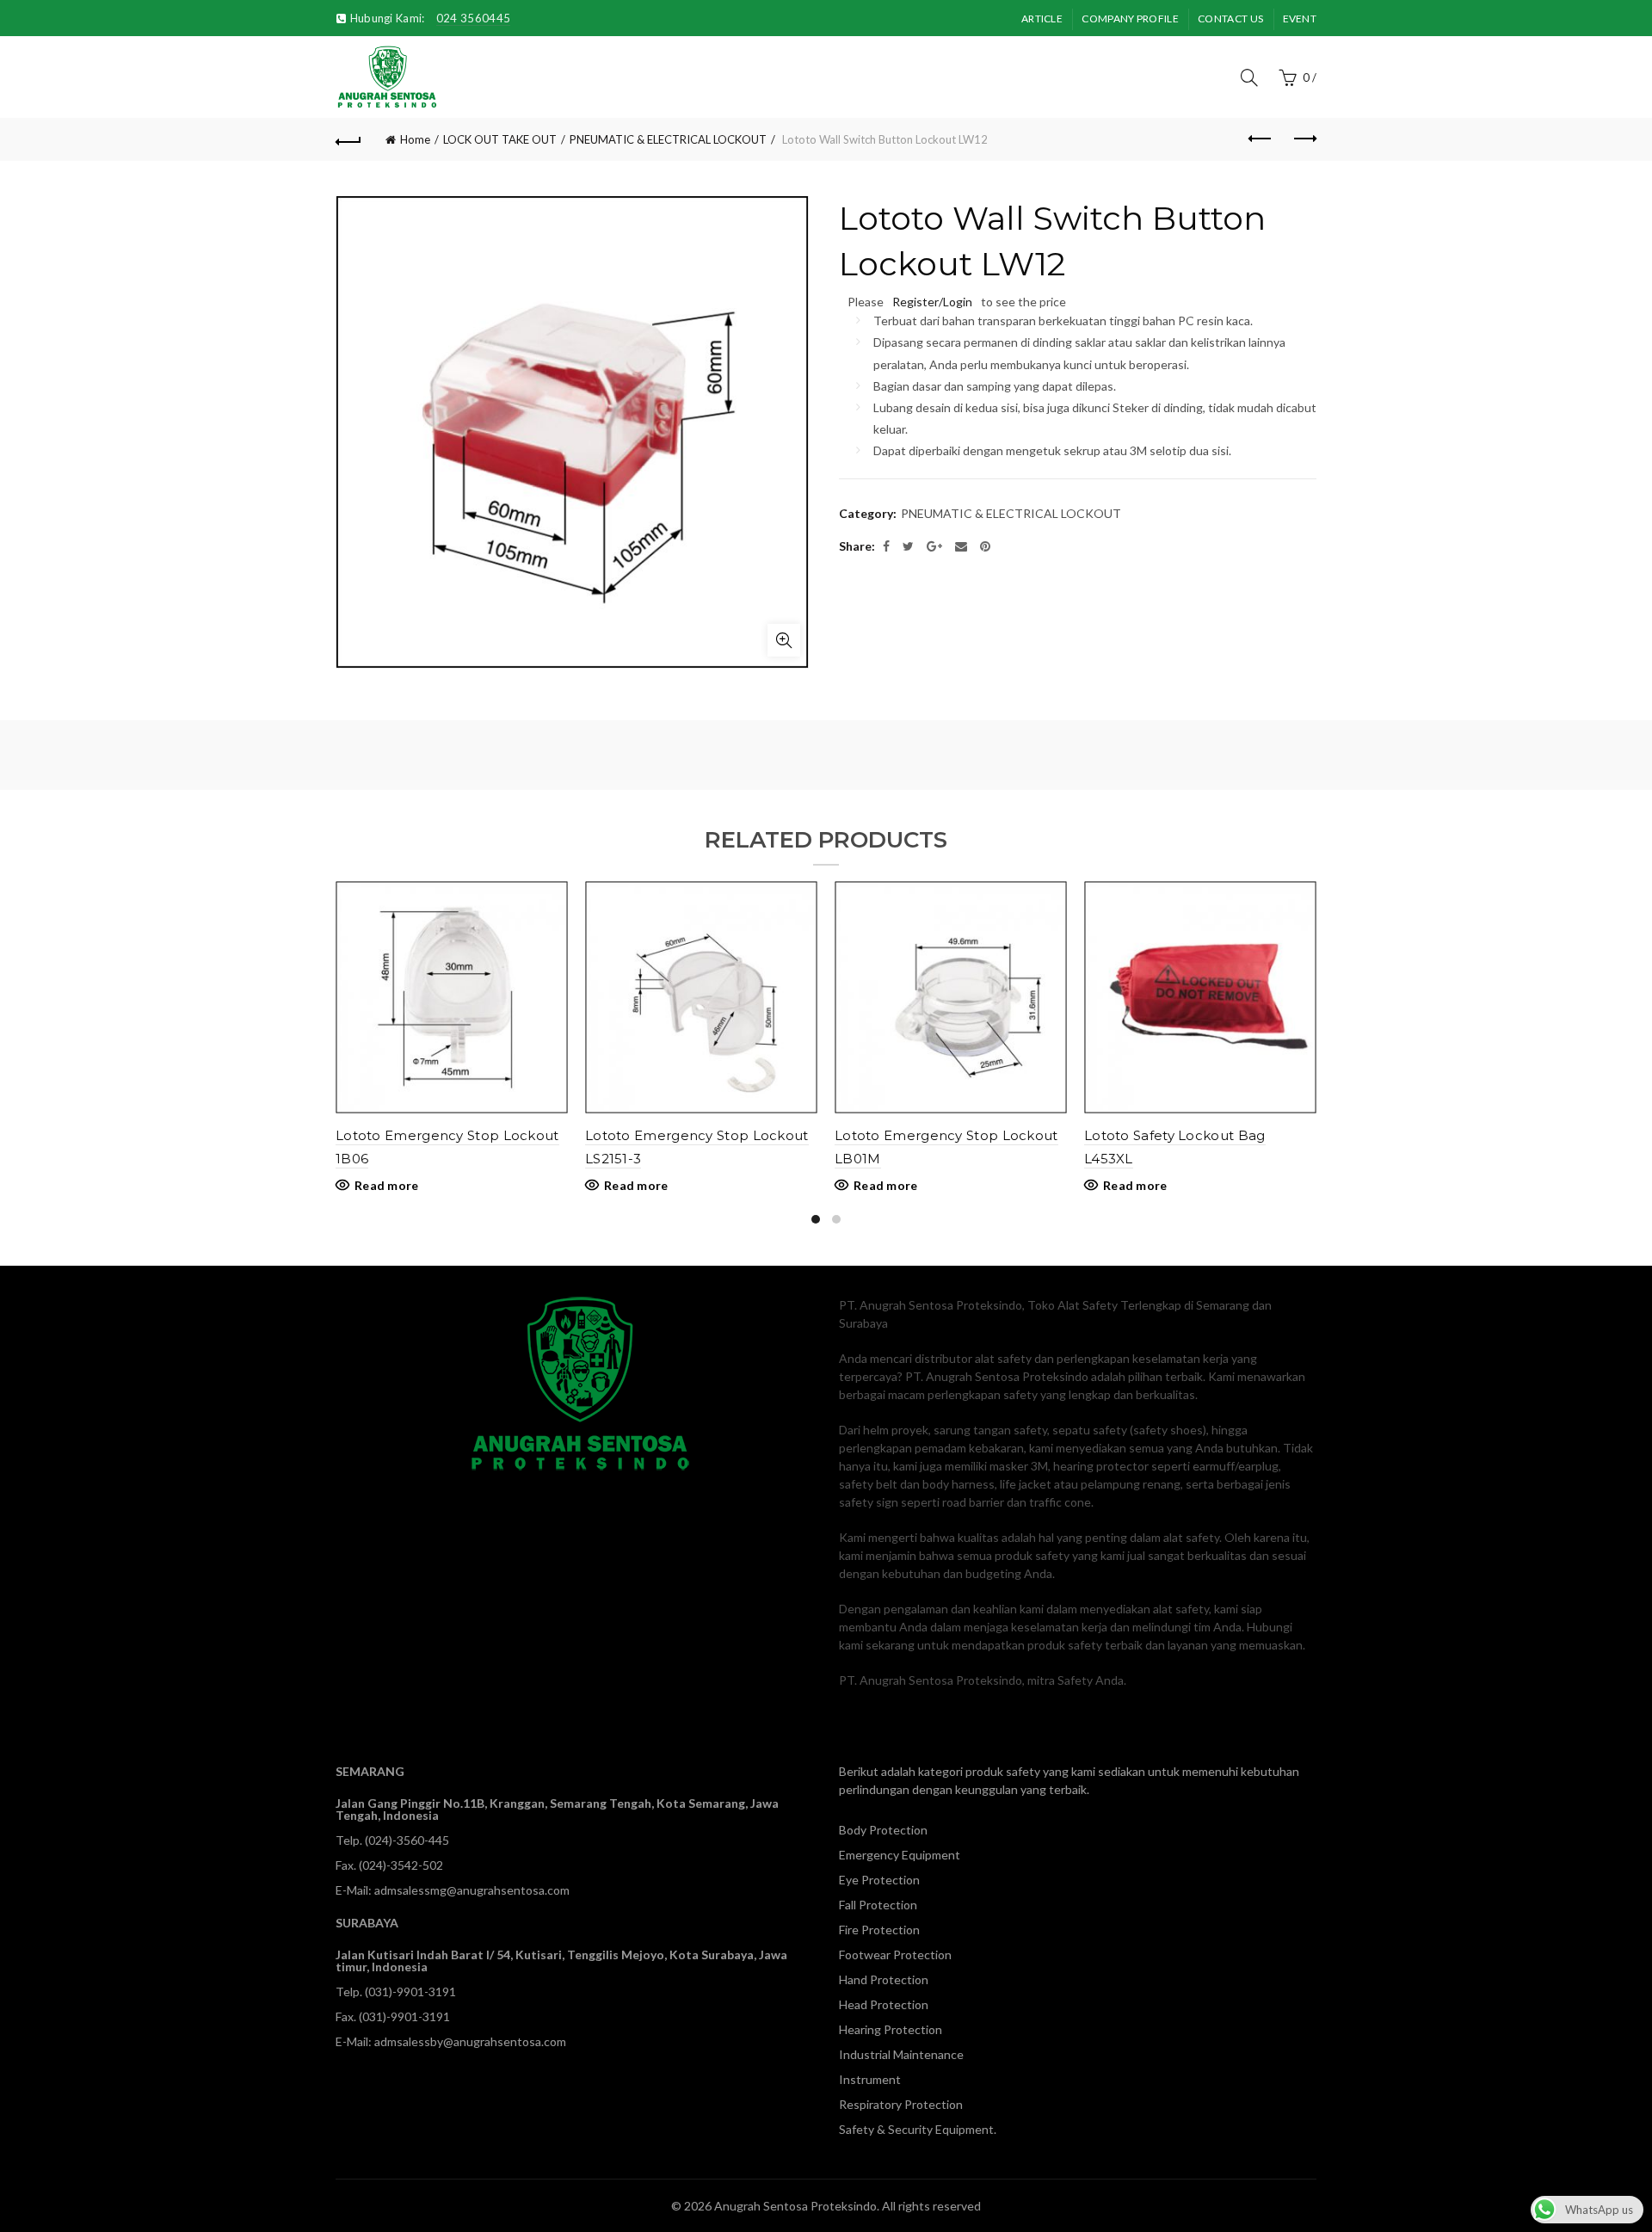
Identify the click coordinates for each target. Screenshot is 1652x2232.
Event (1300, 18)
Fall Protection (878, 1905)
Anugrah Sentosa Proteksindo (795, 2206)
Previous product (1261, 139)
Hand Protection (884, 1979)
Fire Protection (879, 1930)
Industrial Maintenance (901, 2054)
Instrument (870, 2079)
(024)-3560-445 (407, 1840)
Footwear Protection (895, 1955)
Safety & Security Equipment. (918, 2129)
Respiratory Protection (901, 2104)
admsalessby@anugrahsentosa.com (470, 2041)
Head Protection (884, 2004)
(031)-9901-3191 (410, 1992)
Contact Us (1230, 18)
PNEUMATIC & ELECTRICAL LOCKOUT (668, 139)
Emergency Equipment (900, 1855)
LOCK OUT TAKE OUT (500, 139)
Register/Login (932, 302)
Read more (387, 1185)
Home (415, 139)
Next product (1304, 139)
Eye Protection (879, 1880)
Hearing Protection (891, 2029)
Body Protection (883, 1830)
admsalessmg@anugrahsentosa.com (472, 1890)
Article (1042, 18)
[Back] (348, 139)
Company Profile (1130, 18)
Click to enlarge (784, 640)
